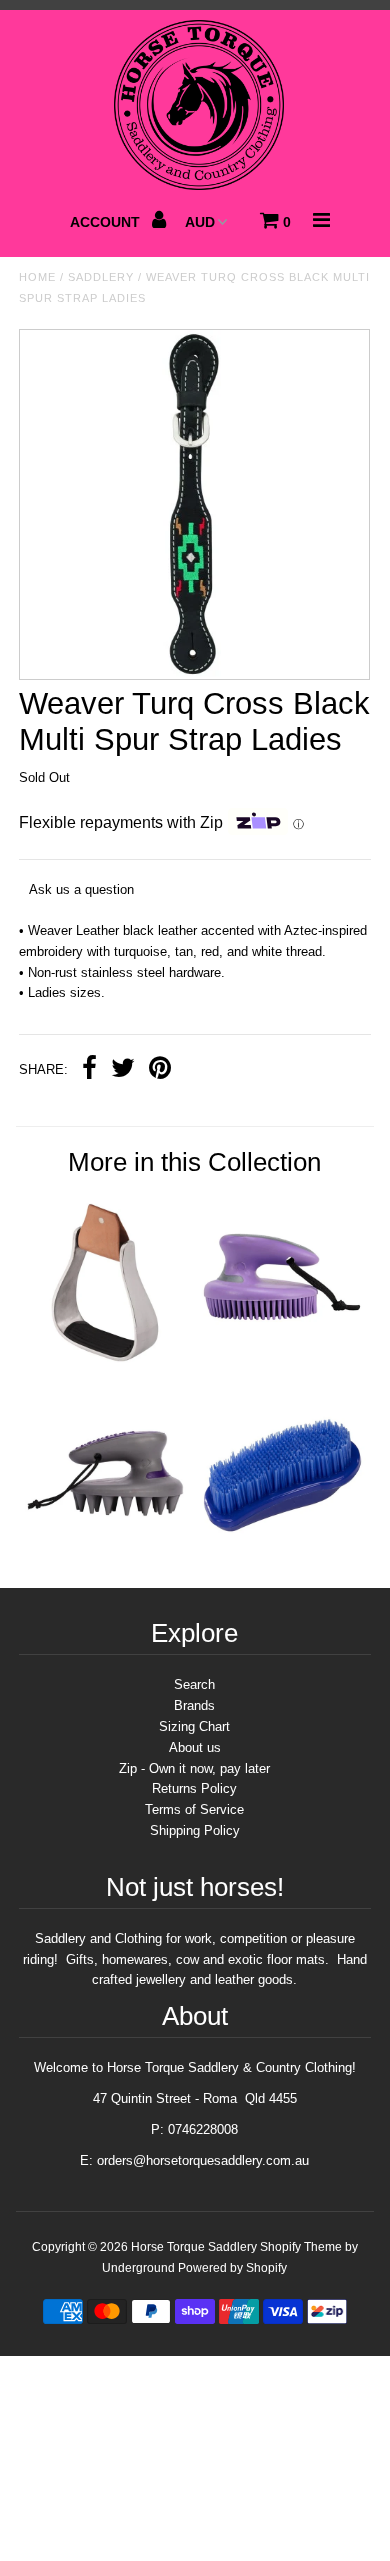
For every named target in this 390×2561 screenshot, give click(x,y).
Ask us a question (81, 889)
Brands (194, 1705)
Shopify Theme (301, 2247)
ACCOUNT (107, 222)
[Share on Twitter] (123, 1070)
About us (195, 1747)
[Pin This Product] (160, 1070)
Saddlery (101, 277)
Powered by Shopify (232, 2268)
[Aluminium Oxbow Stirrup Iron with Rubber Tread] (107, 1362)
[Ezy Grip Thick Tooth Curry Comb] (107, 1557)
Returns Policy (194, 1788)
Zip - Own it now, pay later (194, 1768)
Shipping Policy (195, 1830)
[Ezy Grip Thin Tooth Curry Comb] (283, 1362)
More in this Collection (194, 1162)
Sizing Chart (194, 1726)
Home (37, 277)
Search (194, 1684)
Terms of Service (194, 1809)
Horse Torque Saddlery (194, 2247)
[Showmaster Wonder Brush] (283, 1557)
